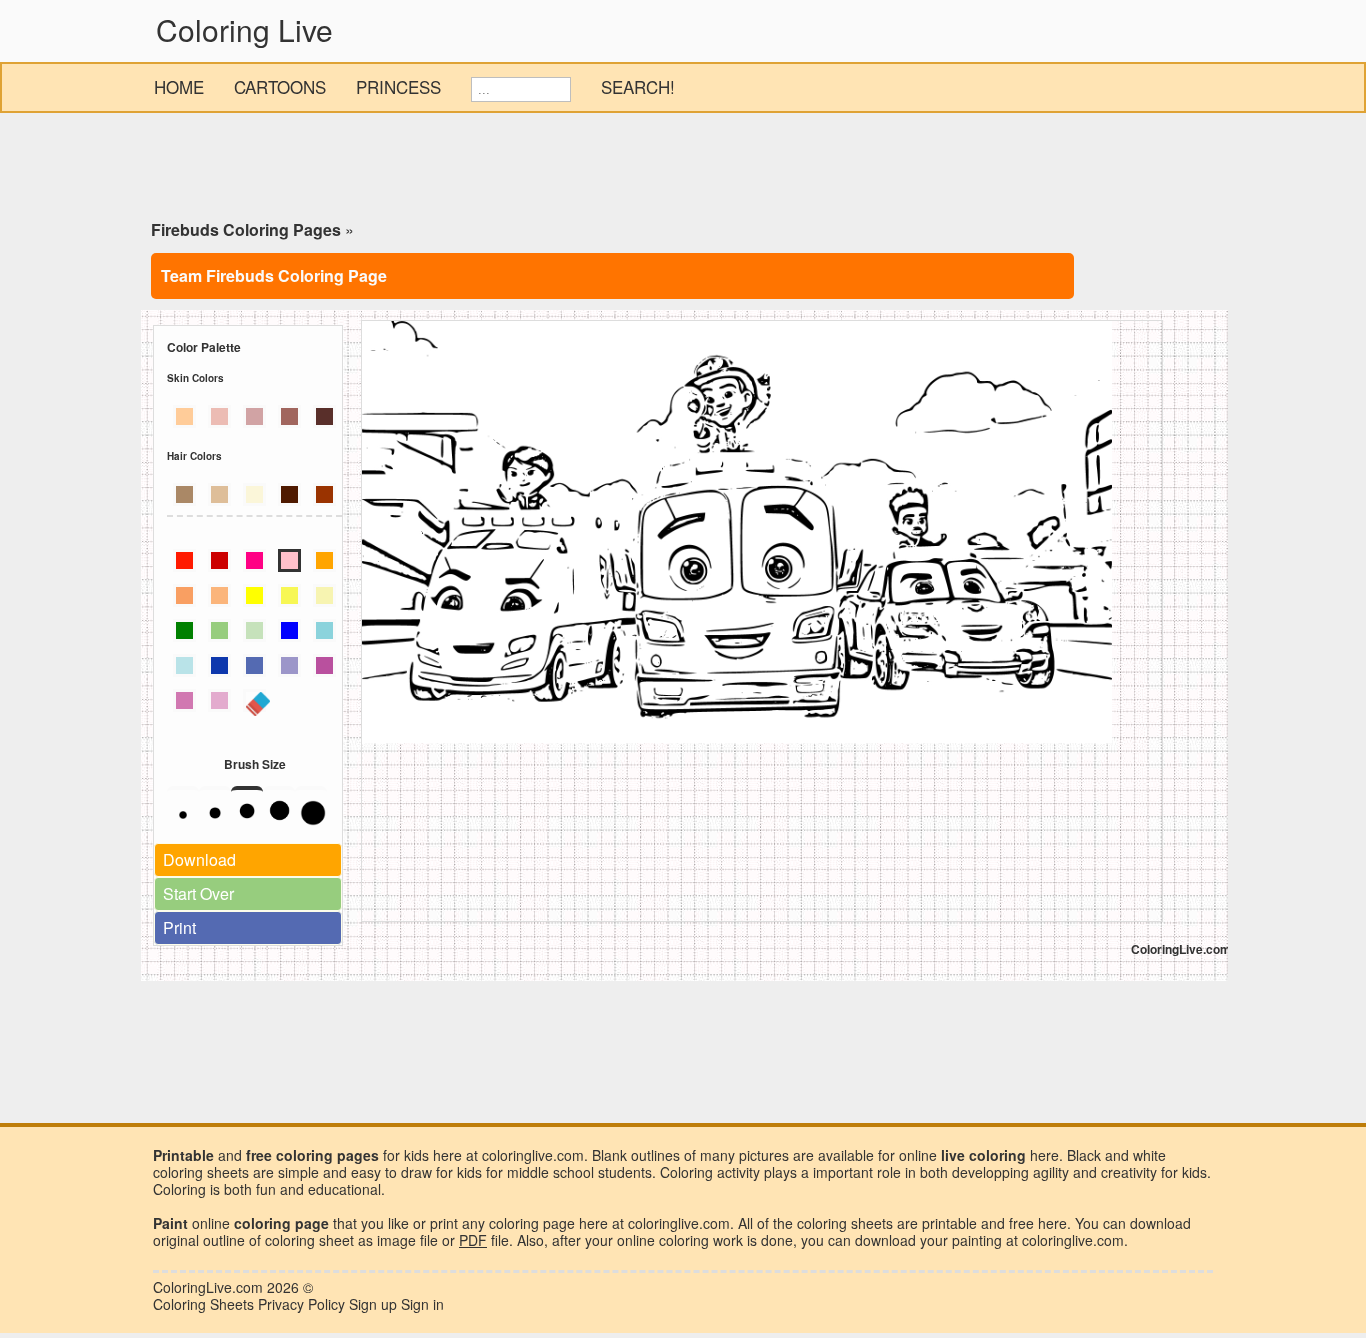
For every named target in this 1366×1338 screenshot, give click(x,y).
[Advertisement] (683, 170)
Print (179, 927)
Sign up (373, 1304)
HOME (179, 86)
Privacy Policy (301, 1304)
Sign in (422, 1304)
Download (199, 859)
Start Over (198, 893)
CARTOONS (280, 86)
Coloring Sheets (203, 1304)
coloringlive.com (1073, 1240)
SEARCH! (638, 86)
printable (949, 1223)
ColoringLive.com (208, 1287)
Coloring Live (244, 29)
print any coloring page (502, 1223)
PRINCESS (398, 86)
